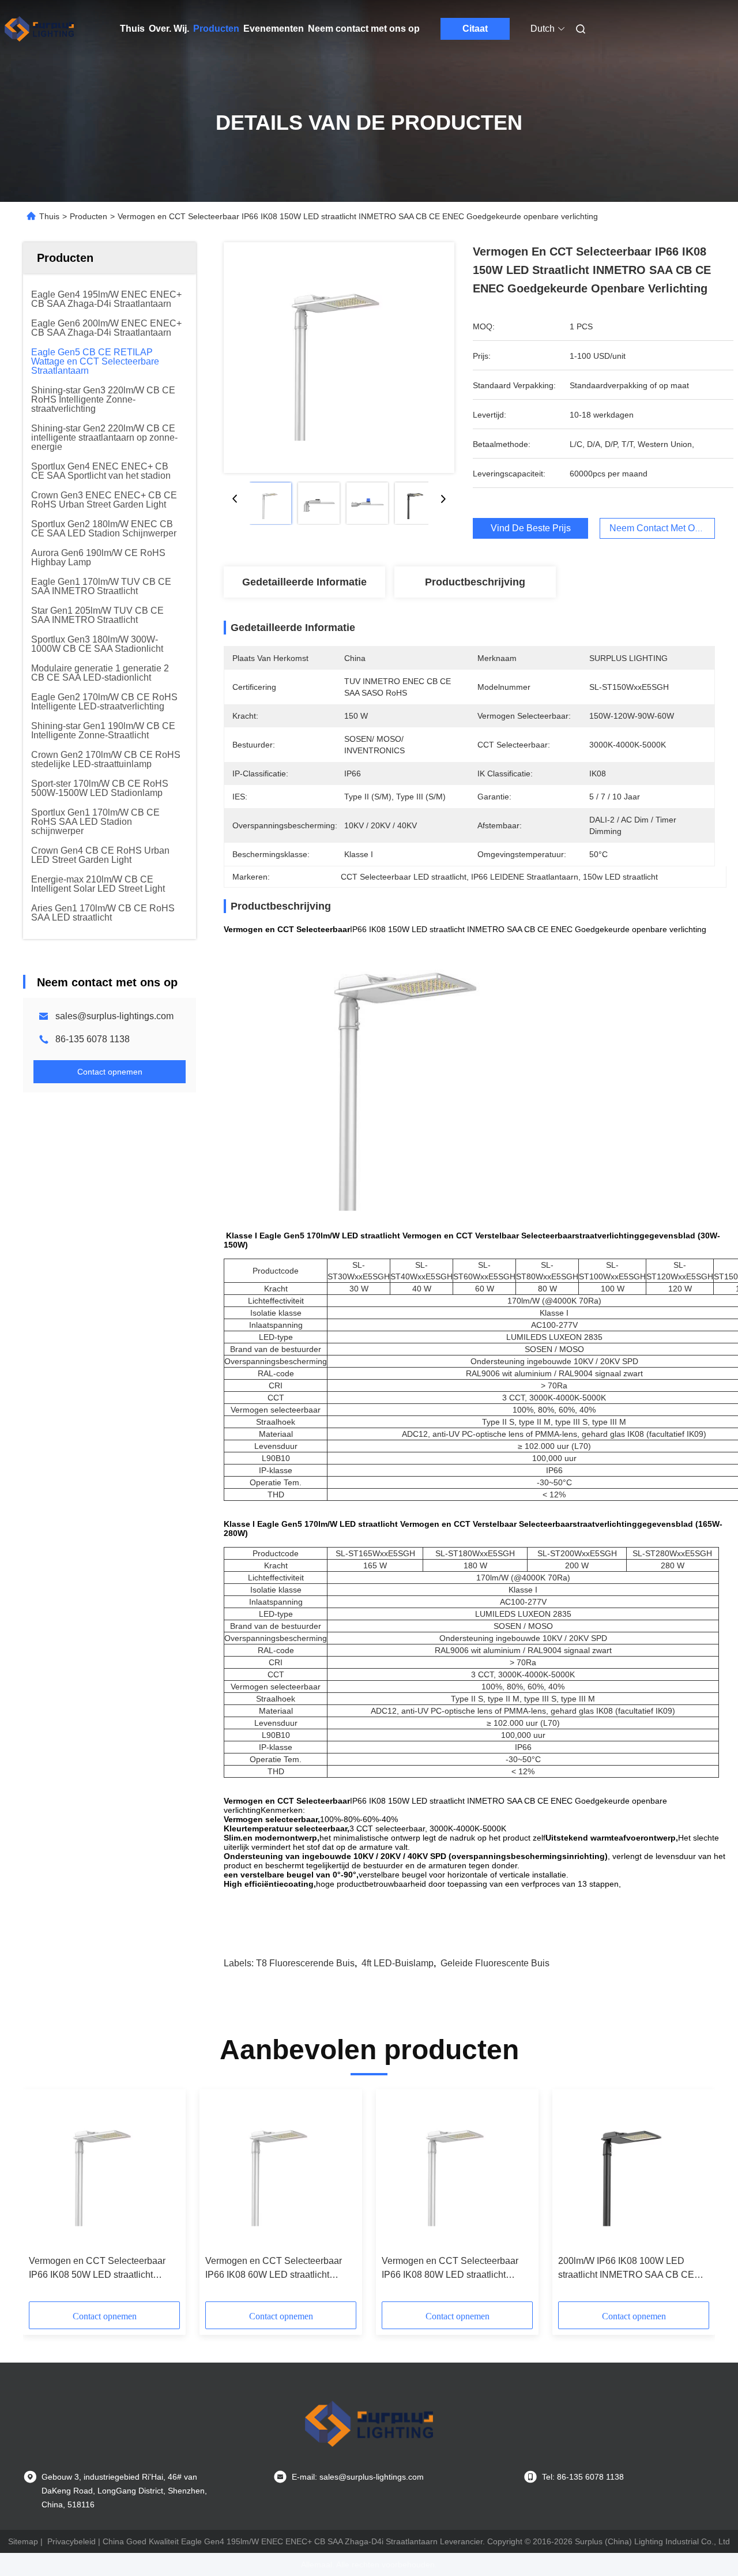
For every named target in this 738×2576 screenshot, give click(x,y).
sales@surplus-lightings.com (114, 1016)
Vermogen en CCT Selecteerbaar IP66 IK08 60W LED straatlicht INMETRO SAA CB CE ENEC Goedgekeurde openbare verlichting (279, 2269)
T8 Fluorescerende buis (305, 1963)
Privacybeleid (71, 2541)
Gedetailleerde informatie (304, 582)
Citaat (475, 29)
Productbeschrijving (475, 582)
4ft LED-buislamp (398, 1963)
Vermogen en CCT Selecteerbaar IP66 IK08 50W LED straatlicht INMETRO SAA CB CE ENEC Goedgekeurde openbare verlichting (102, 2269)
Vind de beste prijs (531, 528)
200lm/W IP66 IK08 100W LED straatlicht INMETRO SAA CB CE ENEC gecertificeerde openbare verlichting (626, 2269)
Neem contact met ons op (364, 29)
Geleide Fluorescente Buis (495, 1963)
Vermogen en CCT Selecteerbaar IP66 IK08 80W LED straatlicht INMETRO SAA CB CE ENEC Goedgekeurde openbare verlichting (455, 2269)
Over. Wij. (169, 29)
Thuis (132, 29)
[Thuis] (39, 29)
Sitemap (23, 2541)
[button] (44, 2199)
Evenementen (274, 29)
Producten (216, 29)
